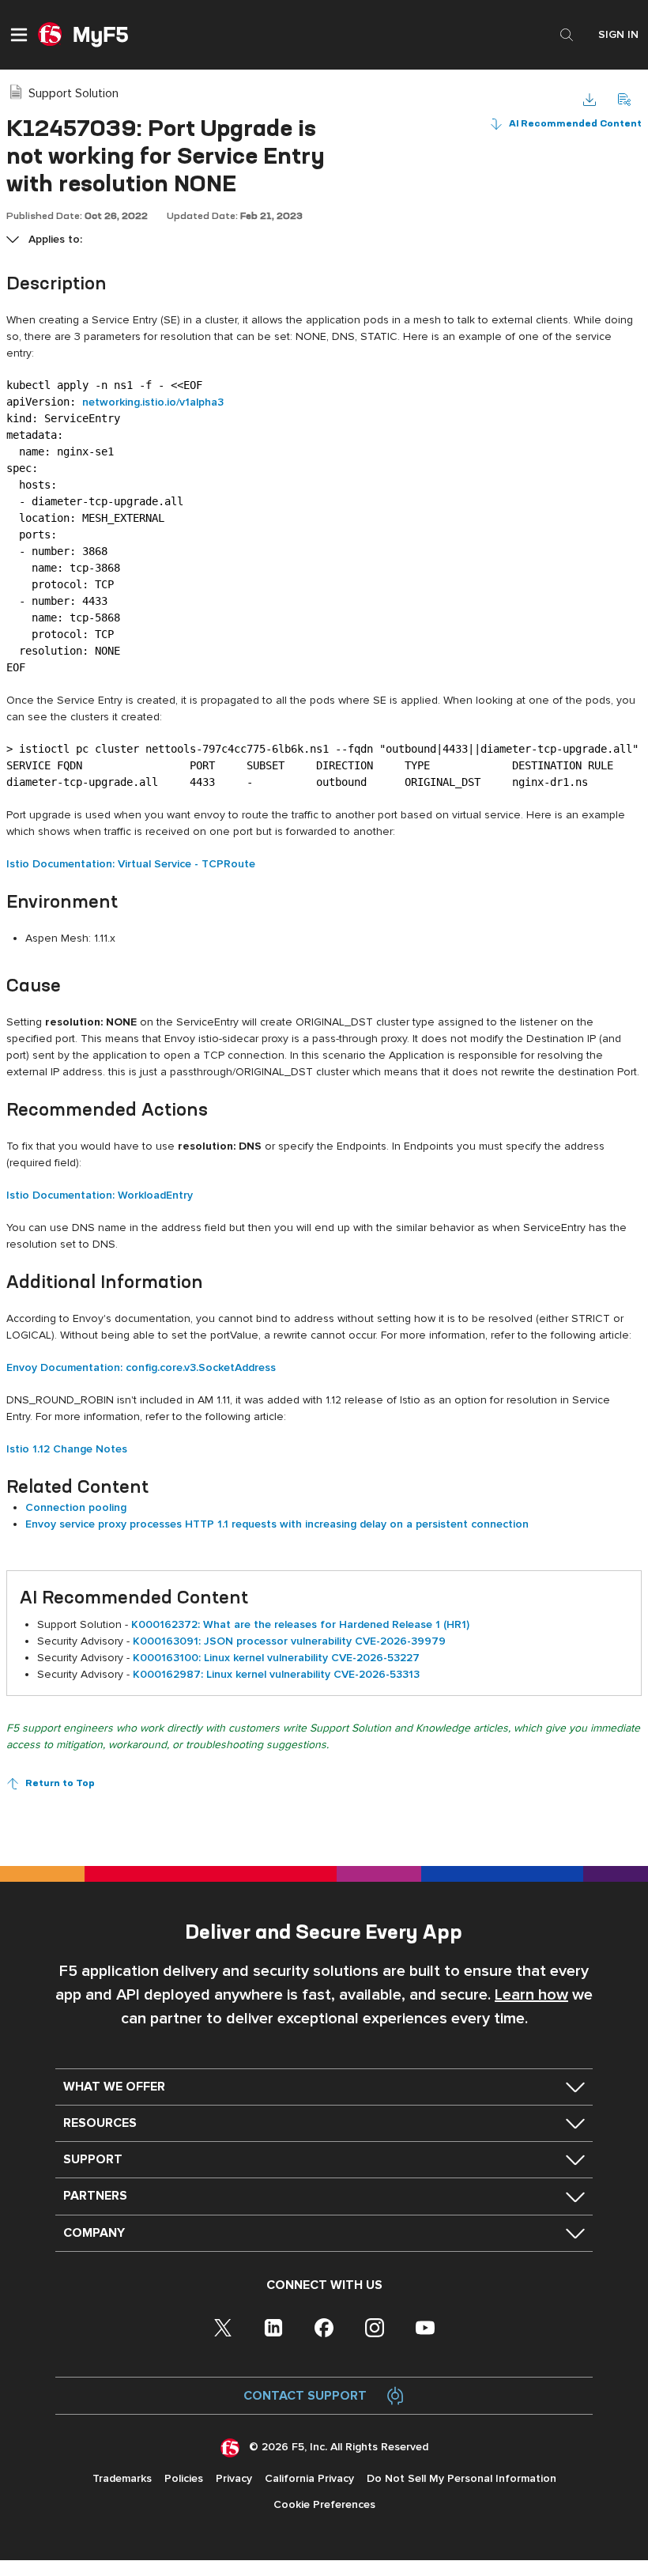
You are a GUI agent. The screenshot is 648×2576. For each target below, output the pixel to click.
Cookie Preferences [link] (324, 2504)
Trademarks (122, 2478)
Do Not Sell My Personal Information (462, 2478)
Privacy (234, 2478)
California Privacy (309, 2478)
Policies (184, 2478)
